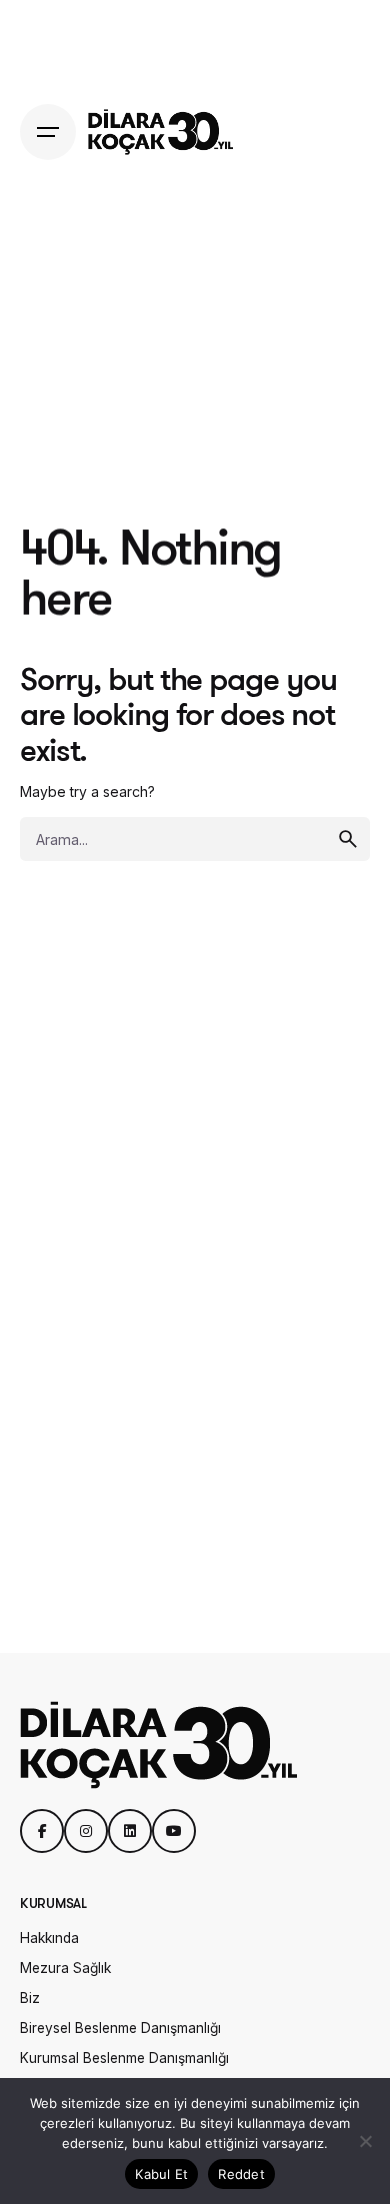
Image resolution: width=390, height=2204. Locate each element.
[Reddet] (365, 2141)
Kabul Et (161, 2174)
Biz (30, 1998)
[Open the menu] (48, 132)
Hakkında (49, 1938)
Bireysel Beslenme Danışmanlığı (120, 2028)
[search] (348, 839)
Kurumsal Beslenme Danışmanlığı (124, 2058)
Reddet (241, 2174)
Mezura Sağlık (65, 1968)
